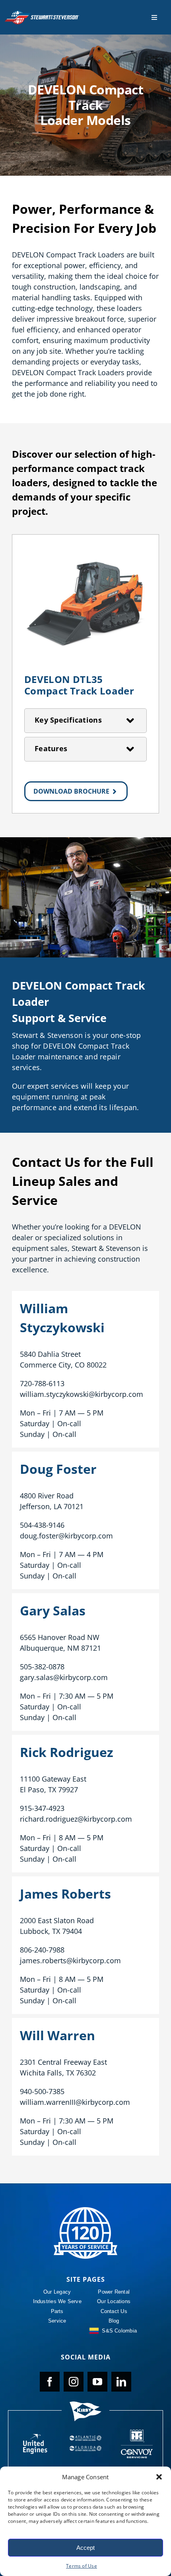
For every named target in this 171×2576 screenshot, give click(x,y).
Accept (85, 2548)
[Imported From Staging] (85, 2210)
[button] (159, 2477)
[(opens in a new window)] (34, 2444)
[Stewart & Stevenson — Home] (42, 13)
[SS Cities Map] (137, 2444)
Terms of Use (82, 2566)
